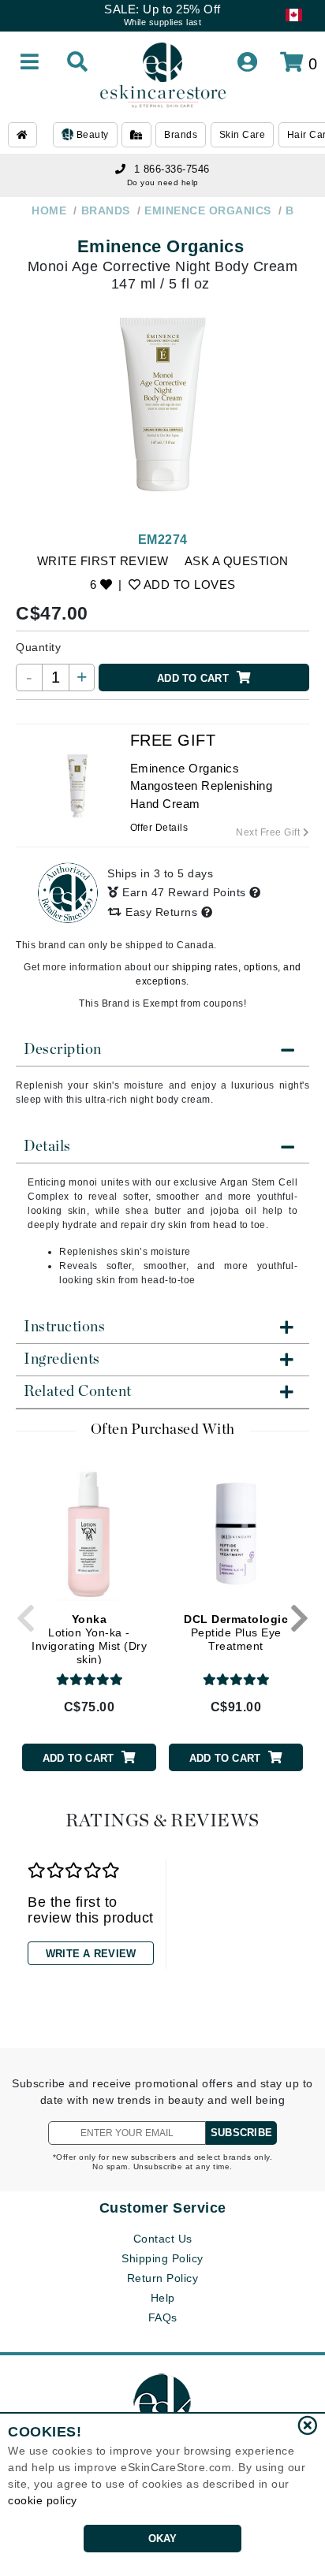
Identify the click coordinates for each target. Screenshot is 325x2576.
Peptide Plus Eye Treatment (236, 1632)
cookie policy (43, 2500)
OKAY (163, 2539)
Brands (181, 135)
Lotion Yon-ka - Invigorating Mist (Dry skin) (89, 1639)
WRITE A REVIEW (91, 1954)
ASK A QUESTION (237, 561)
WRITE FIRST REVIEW (103, 561)
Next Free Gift (269, 832)
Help (163, 2298)
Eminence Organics (161, 246)
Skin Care (243, 135)
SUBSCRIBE (241, 2133)
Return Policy (163, 2278)
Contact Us (163, 2239)
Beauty (91, 135)
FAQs (163, 2317)
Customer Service (163, 2208)
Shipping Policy (162, 2258)
